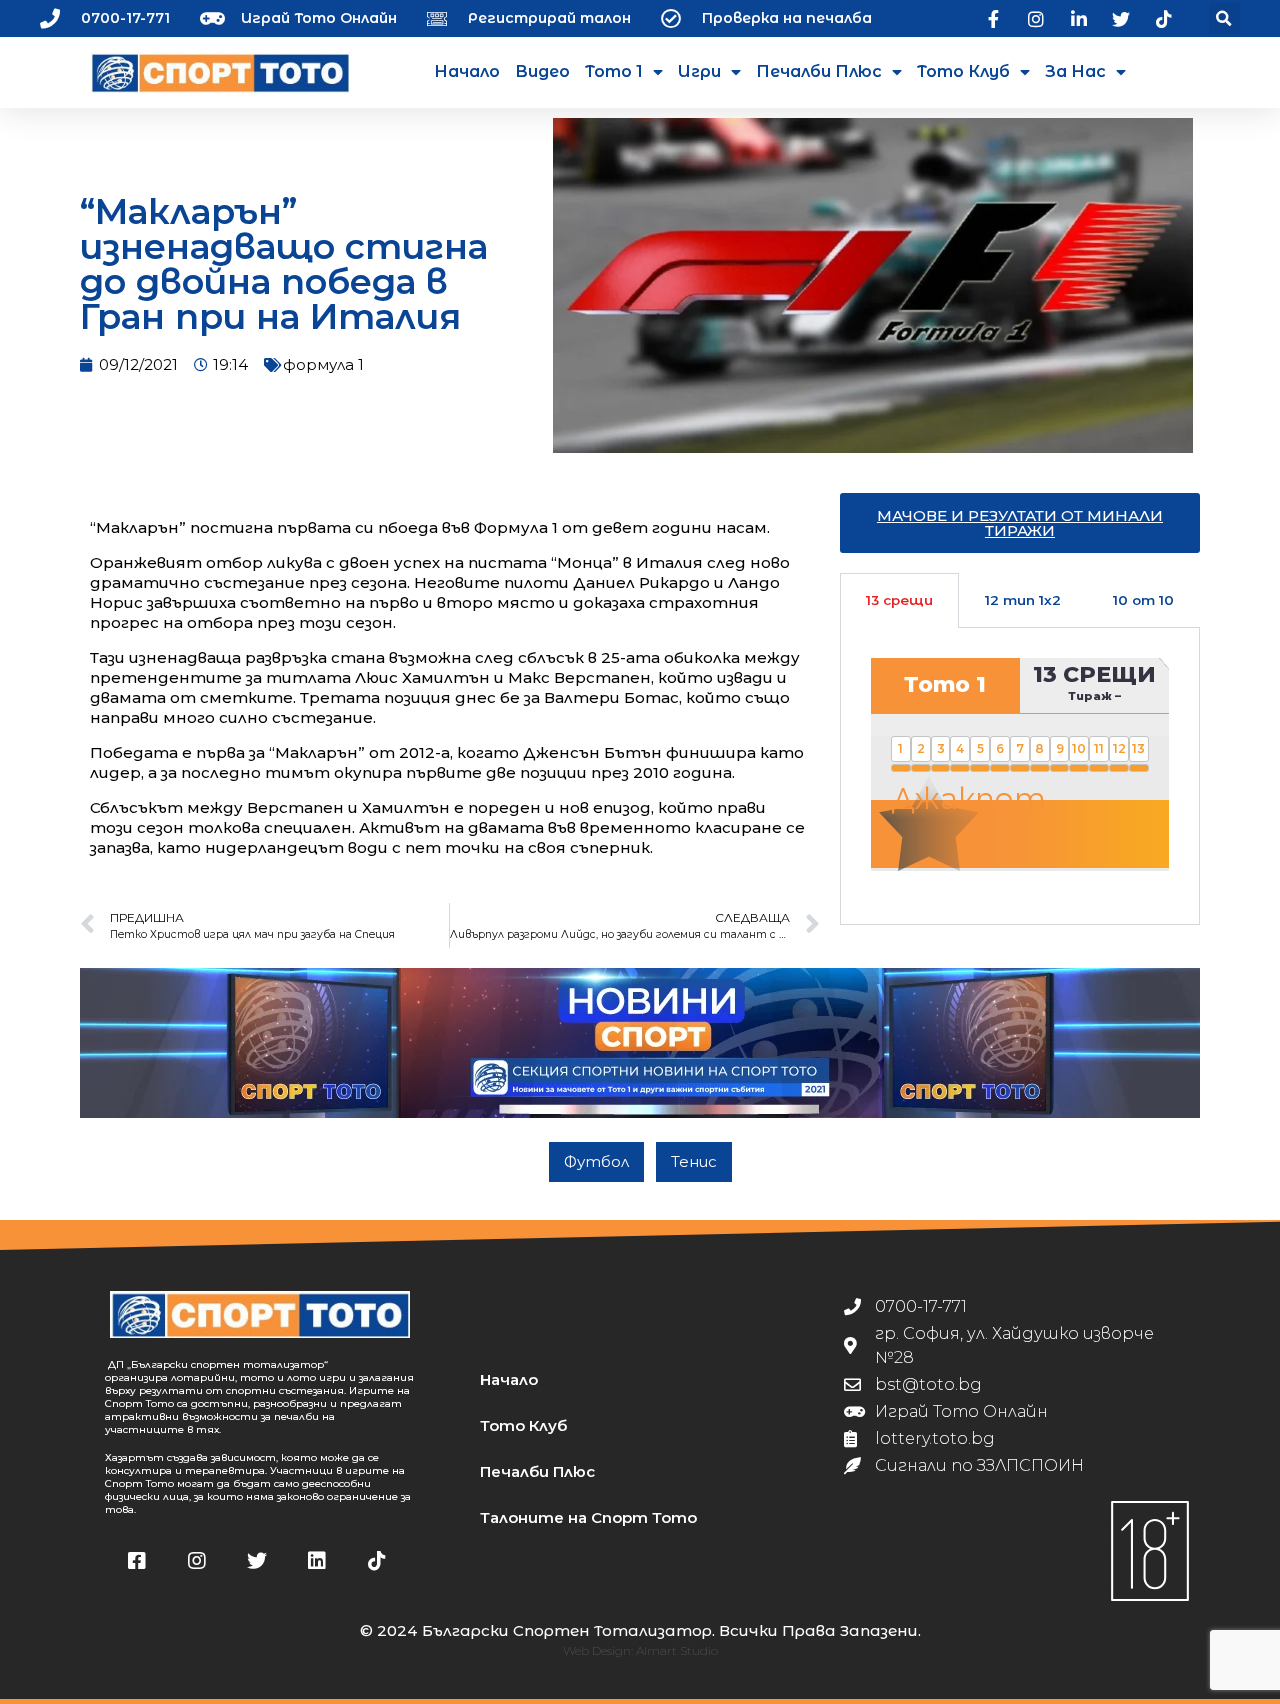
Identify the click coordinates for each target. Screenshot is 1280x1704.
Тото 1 (614, 71)
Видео (542, 71)
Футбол (596, 1161)
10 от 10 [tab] (1143, 600)
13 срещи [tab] (899, 600)
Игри (699, 71)
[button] (1224, 18)
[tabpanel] (1020, 776)
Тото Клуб (963, 71)
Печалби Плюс (819, 71)
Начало (467, 71)
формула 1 (323, 364)
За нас (1075, 71)
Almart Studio (677, 1650)
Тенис (694, 1161)
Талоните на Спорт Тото (588, 1517)
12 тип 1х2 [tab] (1023, 600)
